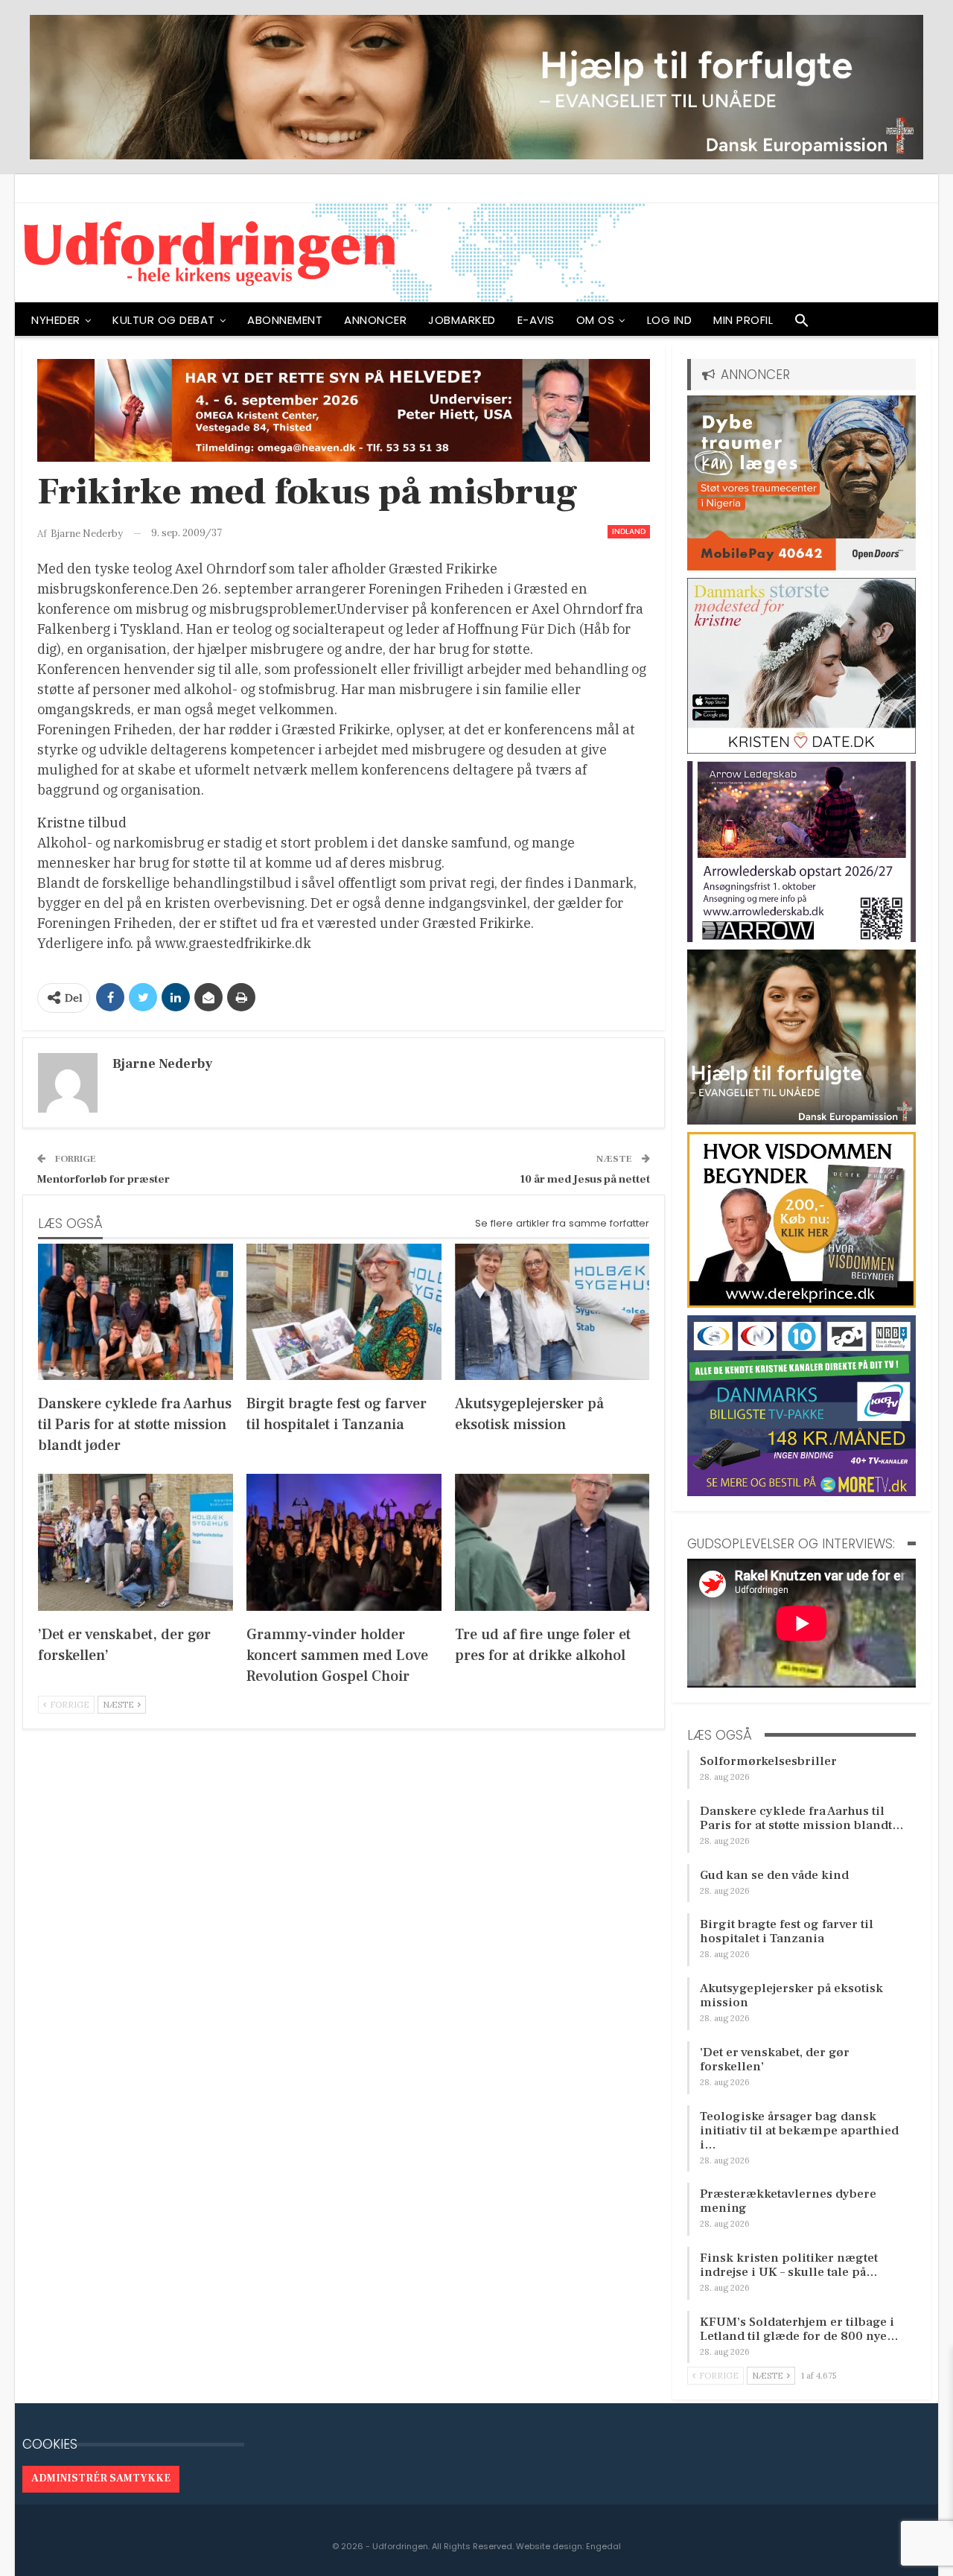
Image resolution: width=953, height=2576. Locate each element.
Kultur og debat (164, 320)
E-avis (536, 320)
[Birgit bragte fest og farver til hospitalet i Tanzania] (344, 1312)
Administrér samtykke (101, 2478)
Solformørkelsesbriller (768, 1761)
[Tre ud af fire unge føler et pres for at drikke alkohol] (552, 1542)
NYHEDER (56, 320)
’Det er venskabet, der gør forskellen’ (775, 2060)
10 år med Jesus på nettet (585, 1179)
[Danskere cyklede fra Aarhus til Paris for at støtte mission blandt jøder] (136, 1312)
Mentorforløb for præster (103, 1179)
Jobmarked (462, 320)
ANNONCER (375, 320)
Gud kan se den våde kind (774, 1875)
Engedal (603, 2546)
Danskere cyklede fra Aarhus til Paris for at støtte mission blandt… (802, 1818)
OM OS (596, 320)
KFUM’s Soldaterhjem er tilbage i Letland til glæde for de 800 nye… (799, 2329)
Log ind (670, 320)
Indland (629, 531)
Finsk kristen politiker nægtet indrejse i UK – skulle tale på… (789, 2265)
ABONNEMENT (285, 320)
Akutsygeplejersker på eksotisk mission (791, 1995)
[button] (802, 324)
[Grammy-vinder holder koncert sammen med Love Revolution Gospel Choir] (344, 1542)
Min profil (743, 320)
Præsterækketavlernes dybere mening (788, 2201)
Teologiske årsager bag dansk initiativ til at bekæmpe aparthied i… (799, 2131)
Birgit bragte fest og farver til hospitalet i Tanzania (787, 1931)
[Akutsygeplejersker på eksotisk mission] (552, 1312)
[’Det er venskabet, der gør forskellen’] (136, 1542)
